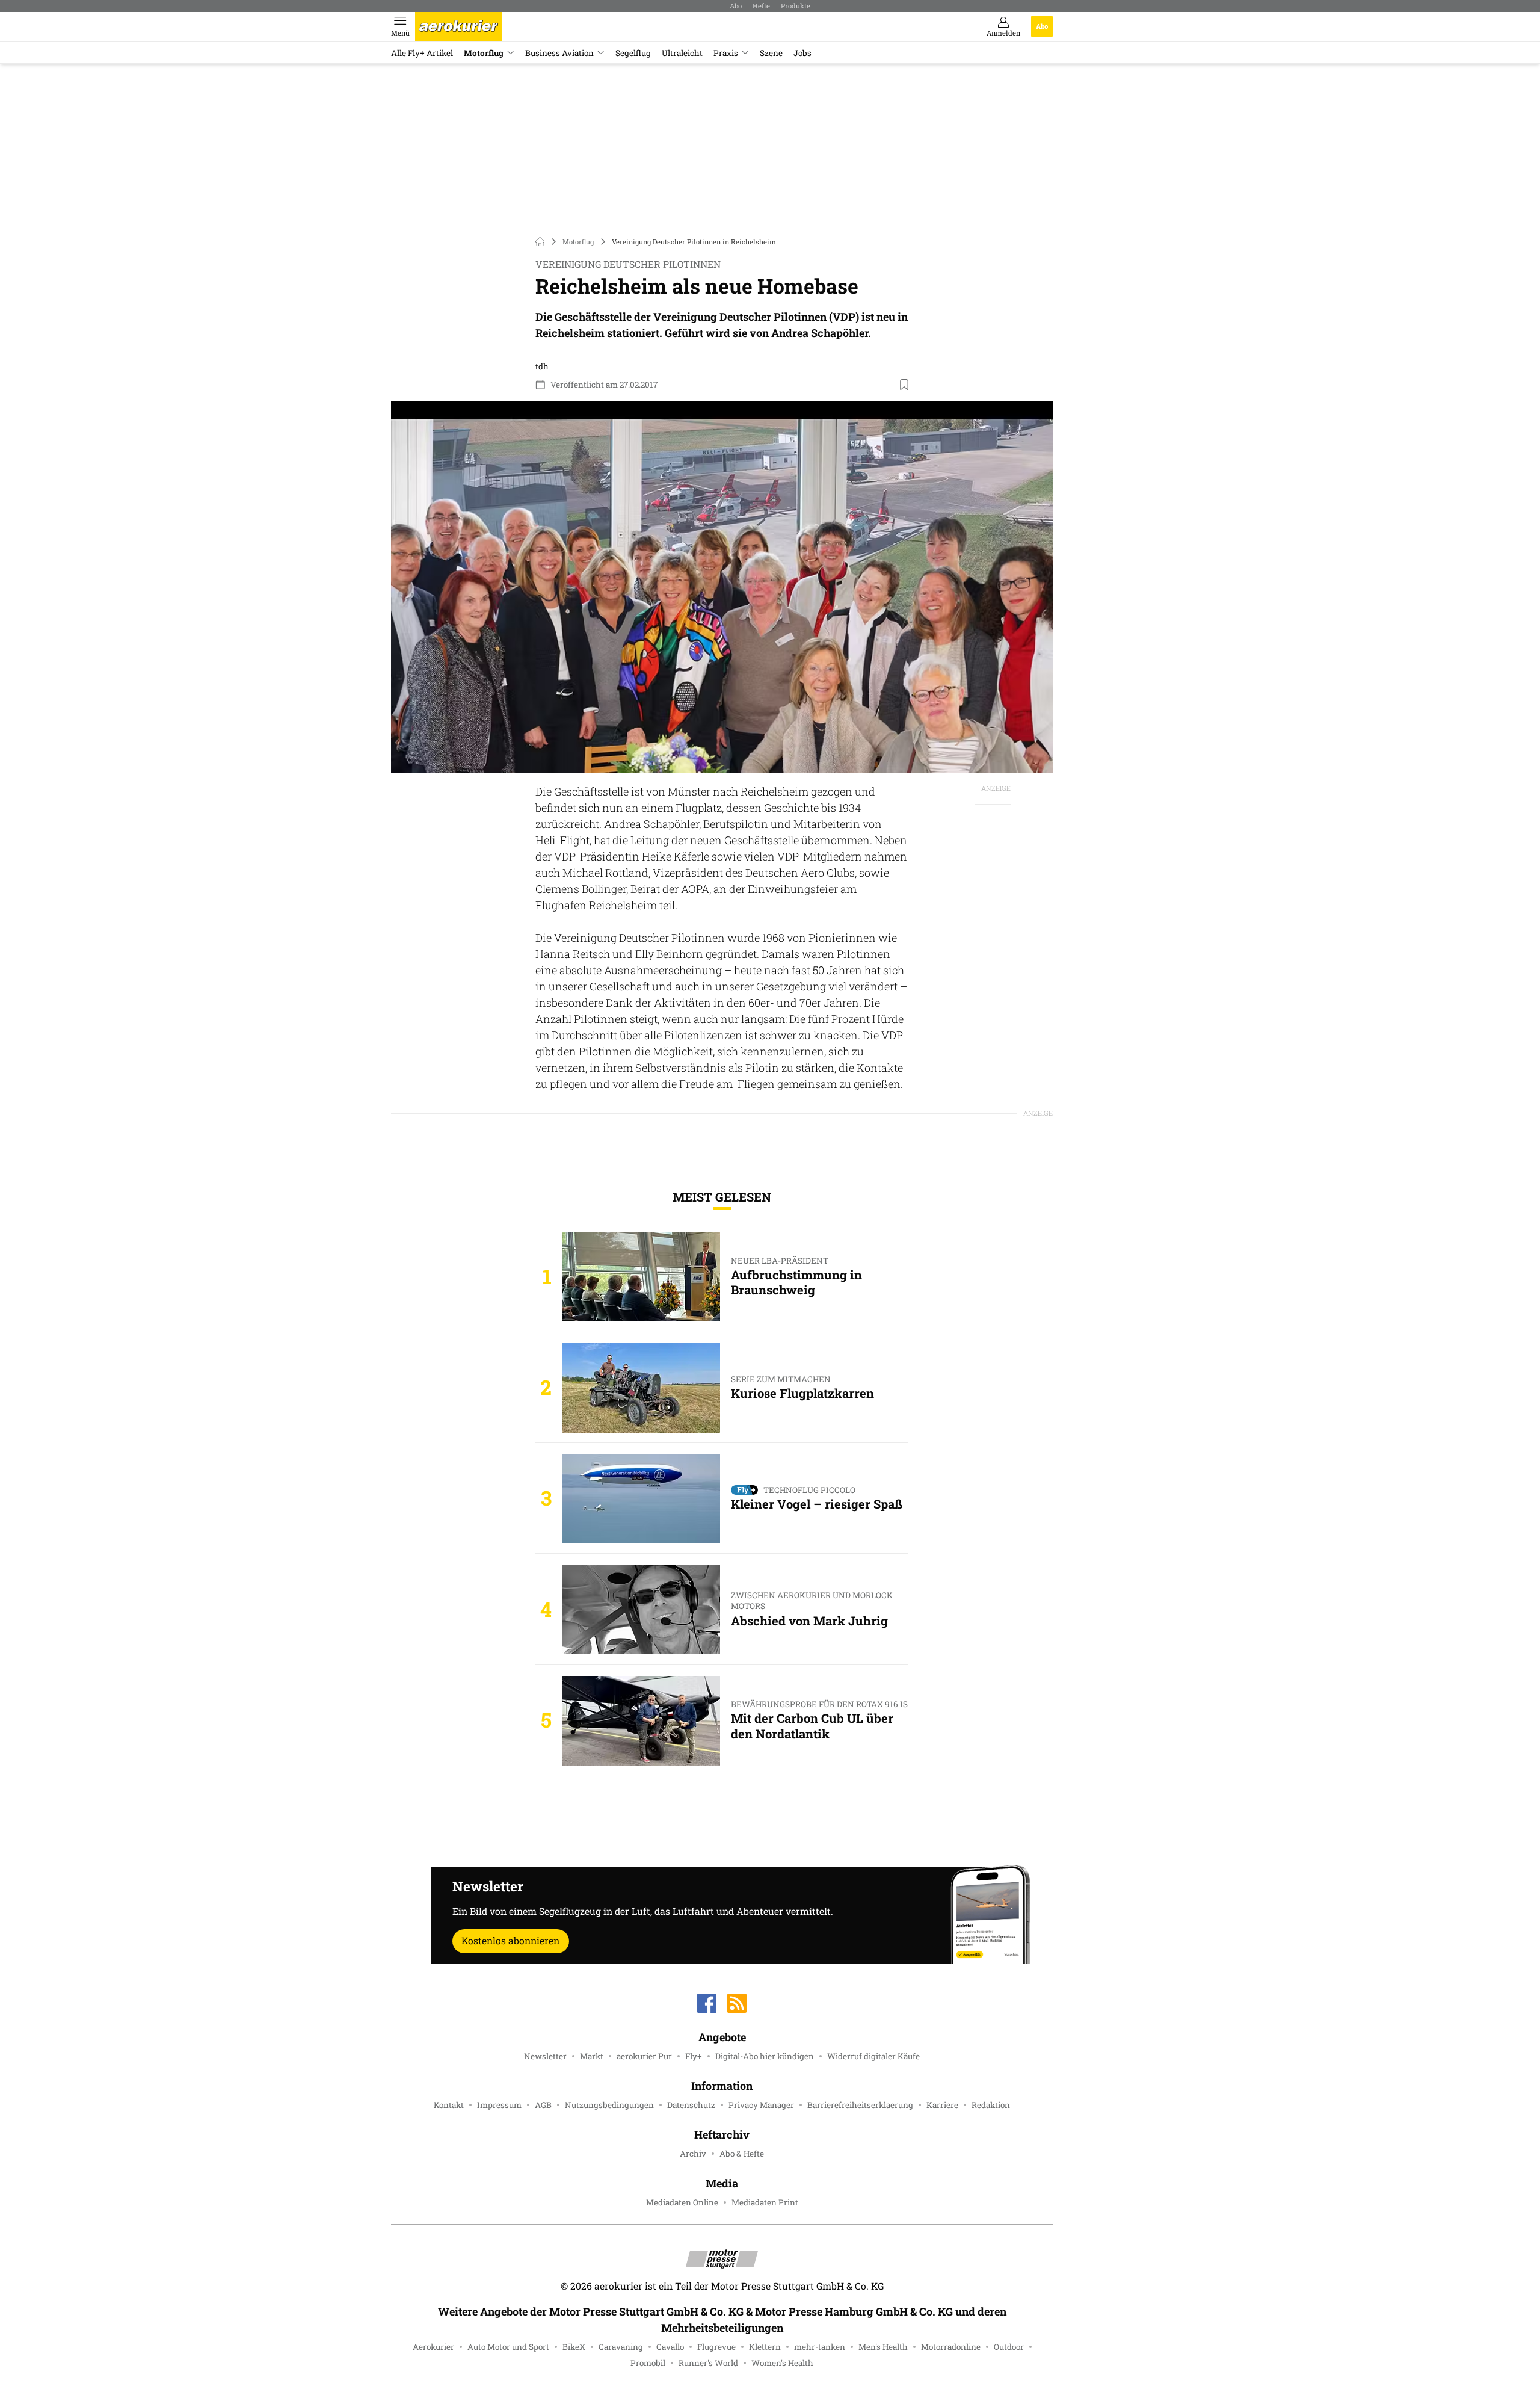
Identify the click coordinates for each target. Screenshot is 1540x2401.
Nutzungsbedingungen (609, 2105)
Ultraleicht (682, 53)
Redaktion (991, 2105)
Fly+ (694, 2056)
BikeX (574, 2347)
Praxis (726, 53)
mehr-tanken (820, 2347)
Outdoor (1009, 2347)
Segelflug (633, 53)
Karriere (942, 2105)
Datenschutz (691, 2105)
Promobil (648, 2363)
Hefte (761, 6)
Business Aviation (559, 53)
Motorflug (484, 53)
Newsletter (545, 2056)
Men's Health (883, 2347)
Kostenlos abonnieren (510, 1940)
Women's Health (782, 2363)
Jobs (802, 53)
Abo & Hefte (742, 2154)
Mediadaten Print (765, 2202)
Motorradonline (951, 2347)
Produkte (796, 6)
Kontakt (449, 2105)
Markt (592, 2056)
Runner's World (708, 2363)
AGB (543, 2105)
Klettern (765, 2347)
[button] (722, 587)
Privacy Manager (761, 2105)
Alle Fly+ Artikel (422, 53)
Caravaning (621, 2347)
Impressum (499, 2105)
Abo (736, 6)
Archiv (693, 2154)
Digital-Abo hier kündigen (765, 2056)
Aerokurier (433, 2347)
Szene (771, 53)
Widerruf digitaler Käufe (873, 2056)
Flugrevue (716, 2347)
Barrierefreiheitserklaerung (860, 2105)
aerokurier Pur (644, 2056)
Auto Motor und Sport (508, 2347)
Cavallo (670, 2347)
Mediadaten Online (682, 2202)
